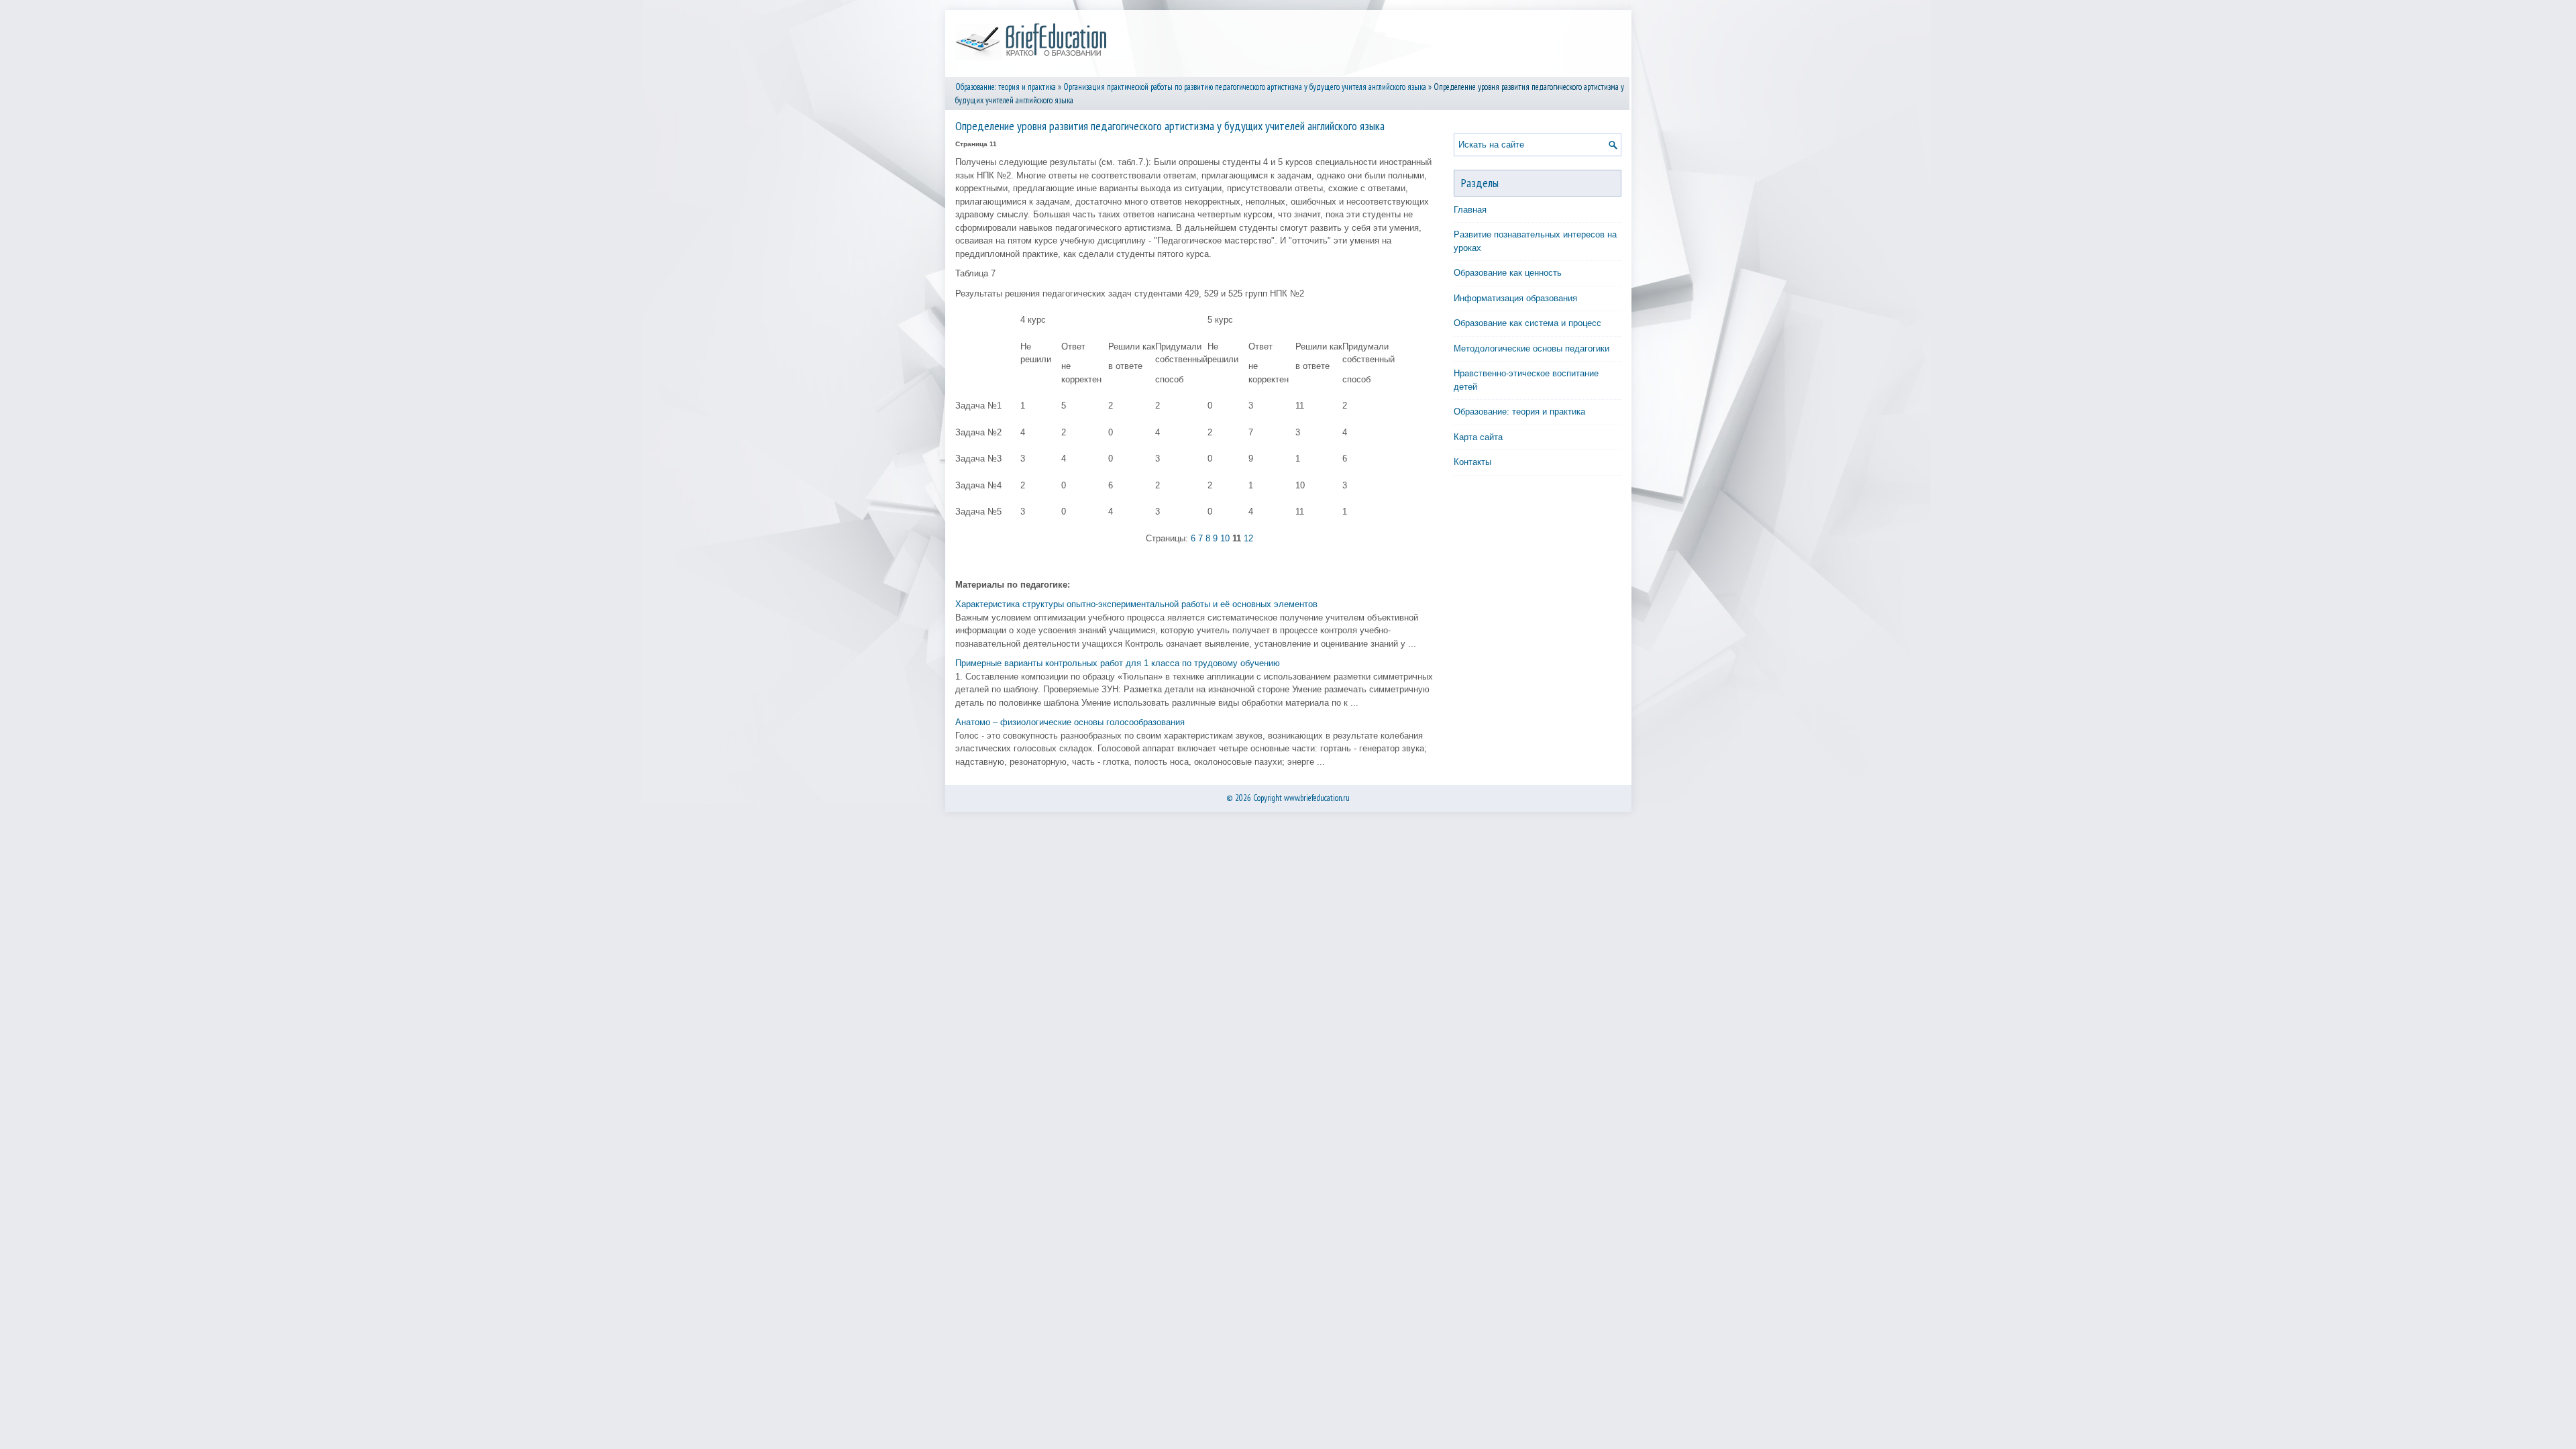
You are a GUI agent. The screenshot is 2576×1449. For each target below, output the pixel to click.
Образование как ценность (1508, 273)
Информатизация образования (1515, 298)
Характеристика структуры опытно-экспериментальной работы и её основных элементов (1136, 604)
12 (1248, 538)
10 (1225, 538)
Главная (1470, 210)
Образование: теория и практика (1006, 87)
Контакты (1472, 462)
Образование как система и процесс (1527, 323)
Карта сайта (1478, 437)
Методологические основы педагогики (1532, 348)
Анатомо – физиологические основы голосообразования (1070, 722)
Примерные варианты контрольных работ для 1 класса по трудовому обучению (1118, 663)
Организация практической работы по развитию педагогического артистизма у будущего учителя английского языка (1245, 87)
